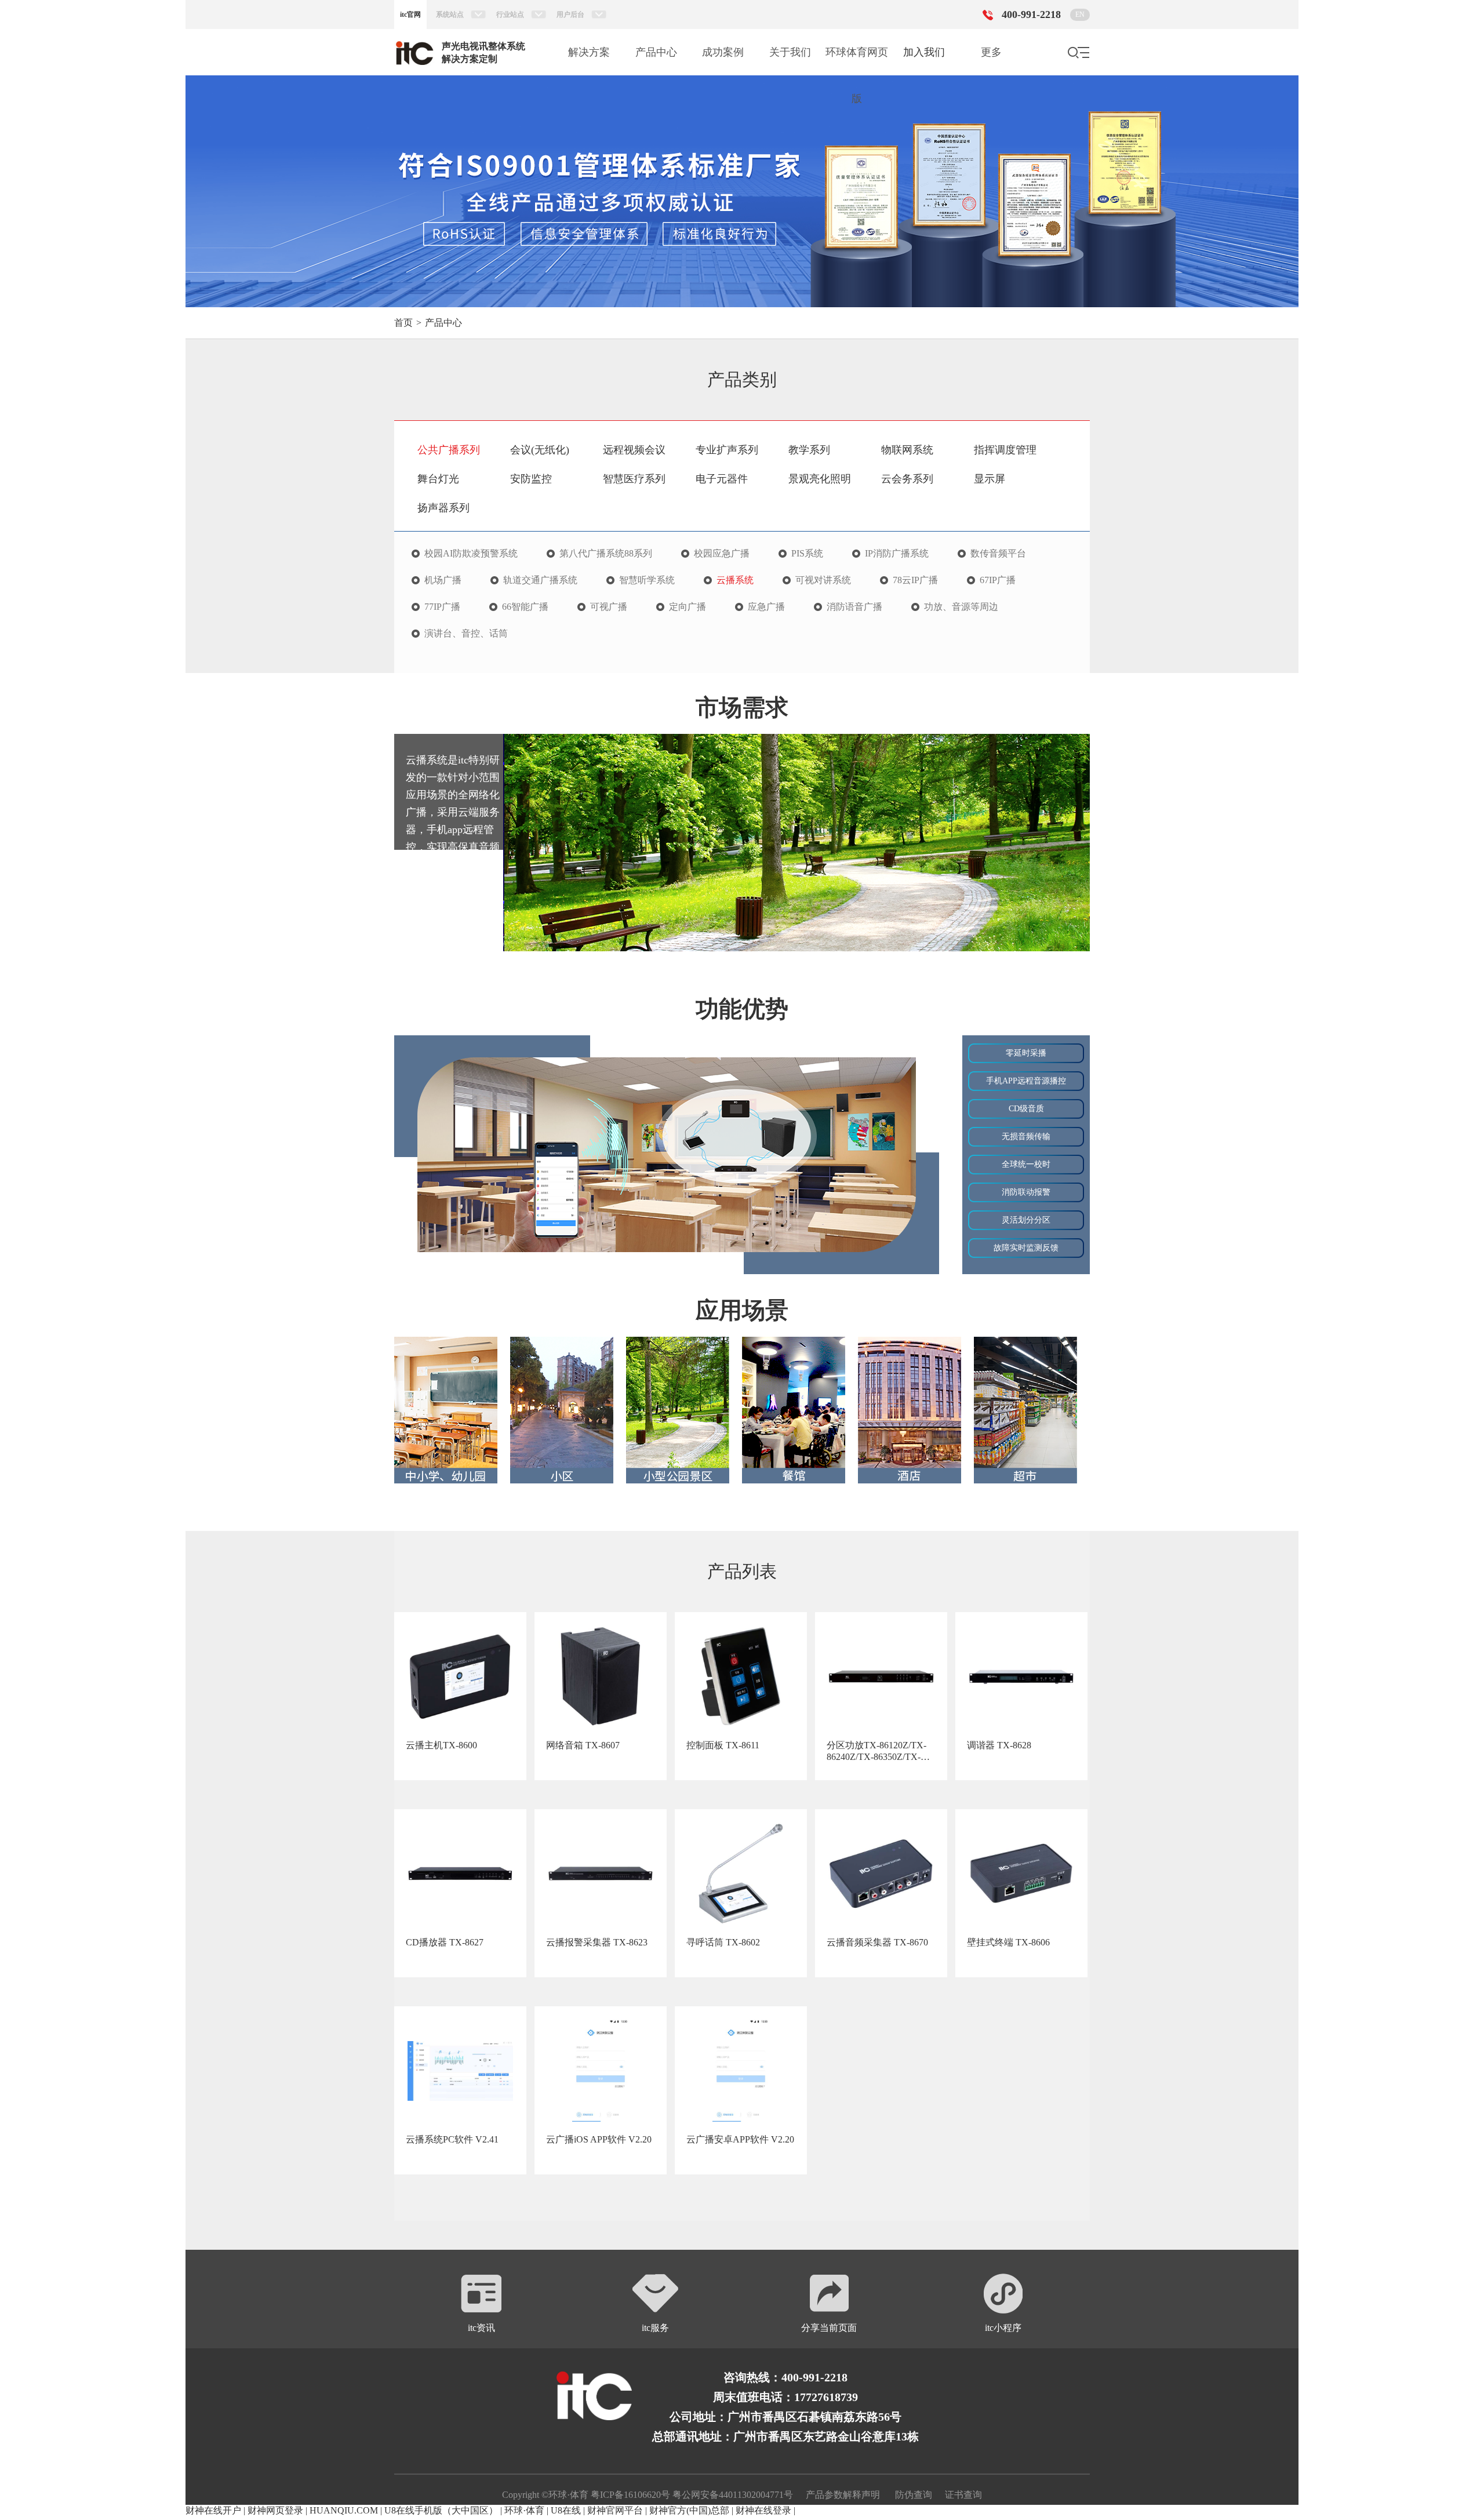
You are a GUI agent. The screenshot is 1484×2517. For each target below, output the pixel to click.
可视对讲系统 (823, 580)
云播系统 (735, 580)
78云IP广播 (915, 580)
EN (1080, 14)
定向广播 (688, 607)
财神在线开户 (213, 2510)
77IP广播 (442, 607)
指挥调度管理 (1005, 450)
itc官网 (410, 14)
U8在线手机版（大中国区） (441, 2510)
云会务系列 (907, 479)
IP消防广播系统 (897, 554)
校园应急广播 (722, 554)
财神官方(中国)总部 (689, 2510)
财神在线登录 (763, 2510)
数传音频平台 (998, 554)
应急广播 (766, 607)
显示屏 (990, 479)
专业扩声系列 (727, 450)
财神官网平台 (615, 2510)
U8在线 (566, 2510)
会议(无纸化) (540, 450)
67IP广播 (998, 580)
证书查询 (963, 2495)
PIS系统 (807, 554)
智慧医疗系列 (634, 479)
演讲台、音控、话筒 (466, 634)
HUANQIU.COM (344, 2510)
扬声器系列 (443, 508)
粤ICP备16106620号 (629, 2495)
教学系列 (809, 450)
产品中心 (443, 323)
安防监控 (531, 479)
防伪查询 (914, 2495)
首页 (403, 323)
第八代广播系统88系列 (606, 554)
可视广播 (609, 607)
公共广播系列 (449, 450)
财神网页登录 (275, 2510)
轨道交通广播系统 (540, 580)
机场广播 (443, 580)
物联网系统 (907, 450)
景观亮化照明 (820, 479)
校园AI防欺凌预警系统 (471, 554)
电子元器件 (722, 479)
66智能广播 (525, 607)
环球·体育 (524, 2510)
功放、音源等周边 (961, 607)
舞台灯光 (438, 479)
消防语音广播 (854, 607)
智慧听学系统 (647, 580)
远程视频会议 (634, 450)
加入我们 (924, 52)
